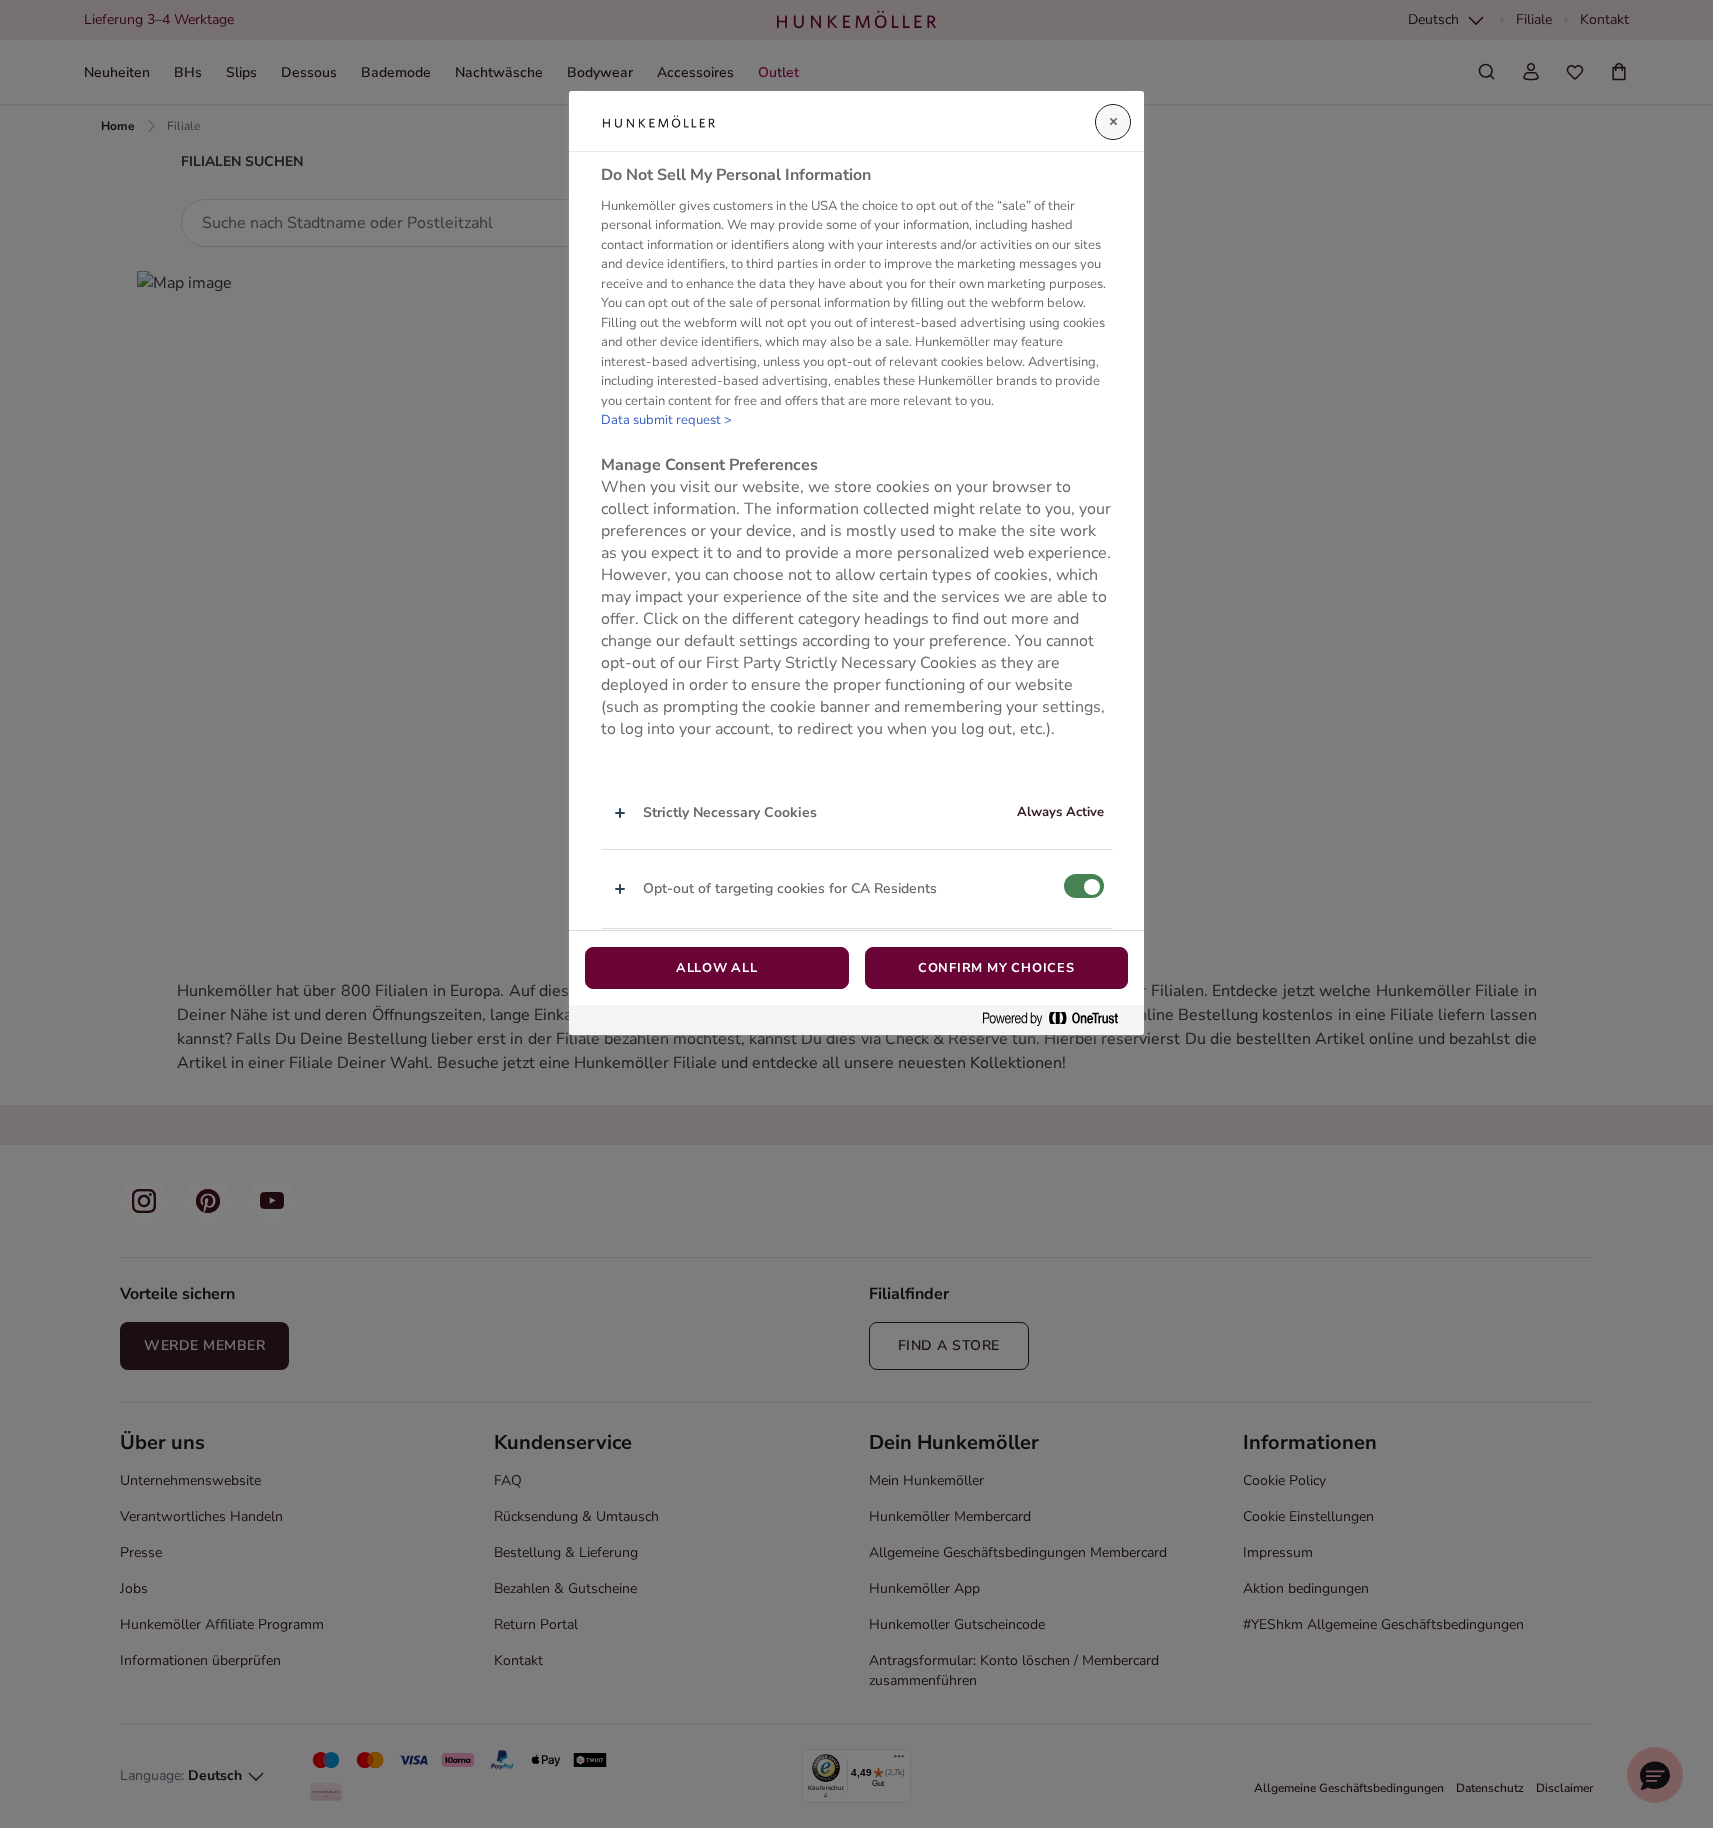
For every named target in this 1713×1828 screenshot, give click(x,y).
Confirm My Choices (996, 968)
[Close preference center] (1113, 122)
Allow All (717, 968)
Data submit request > (666, 421)
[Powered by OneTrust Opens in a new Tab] (1058, 1019)
